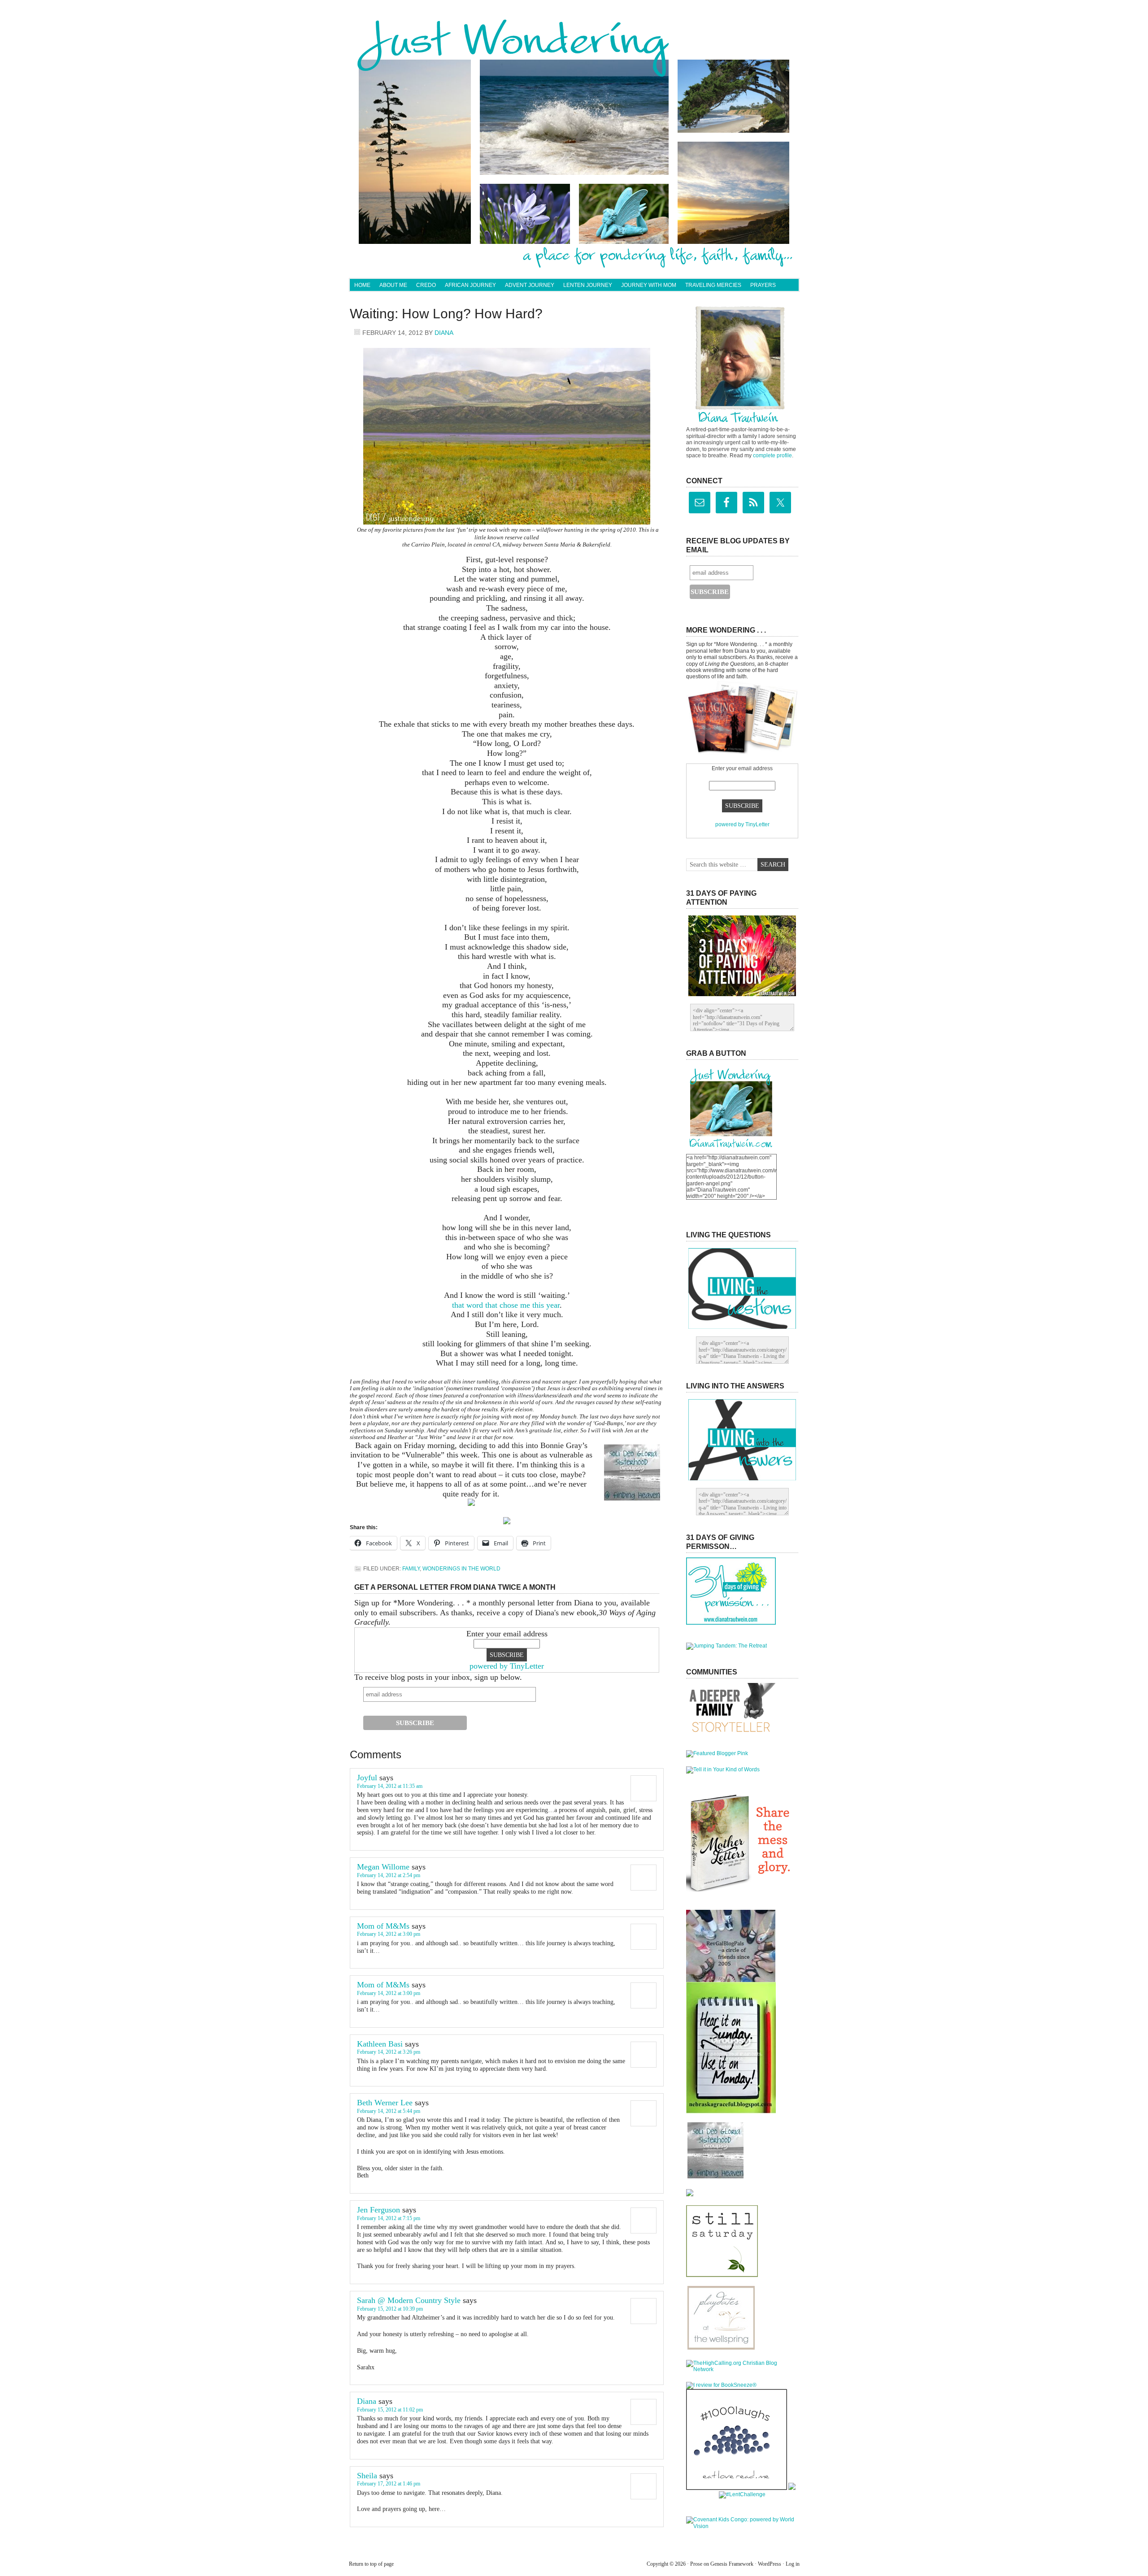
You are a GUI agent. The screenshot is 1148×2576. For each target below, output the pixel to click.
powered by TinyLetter (507, 1666)
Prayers (763, 285)
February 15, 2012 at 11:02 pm (390, 2410)
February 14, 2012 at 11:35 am (390, 1786)
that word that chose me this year (506, 1305)
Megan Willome (383, 1867)
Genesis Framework (732, 2564)
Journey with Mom (649, 285)
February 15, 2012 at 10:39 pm (390, 2309)
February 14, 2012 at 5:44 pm (389, 2111)
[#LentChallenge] (742, 2494)
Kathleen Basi (380, 2044)
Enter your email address (507, 1634)
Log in (793, 2564)
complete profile (772, 455)
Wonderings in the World (461, 1569)
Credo (426, 285)
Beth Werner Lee (385, 2103)
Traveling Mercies (713, 285)
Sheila (367, 2476)
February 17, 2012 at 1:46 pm (389, 2484)
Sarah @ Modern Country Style (409, 2300)
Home (362, 285)
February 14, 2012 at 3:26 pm (389, 2052)
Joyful (367, 1778)
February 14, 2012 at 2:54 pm (389, 1875)
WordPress (770, 2564)
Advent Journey (530, 285)
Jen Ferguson (378, 2210)
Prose (696, 2564)
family (411, 1569)
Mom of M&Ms (383, 1926)
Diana (444, 333)
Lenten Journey (588, 285)
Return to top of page (371, 2564)
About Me (393, 285)
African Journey (470, 285)
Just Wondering (574, 43)
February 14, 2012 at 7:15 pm (389, 2218)
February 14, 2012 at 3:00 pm (389, 1934)
